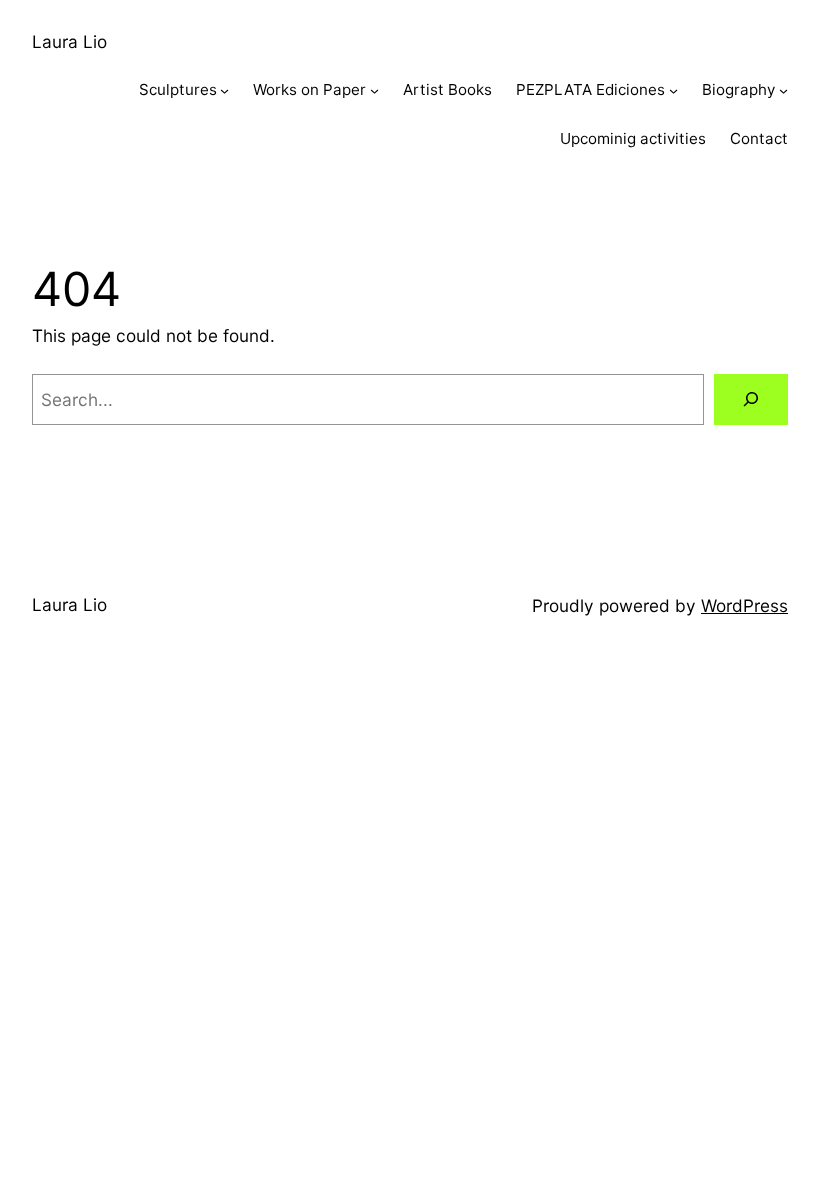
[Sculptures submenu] (224, 90)
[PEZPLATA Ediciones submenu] (673, 90)
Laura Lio (69, 41)
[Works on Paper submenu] (374, 90)
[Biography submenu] (783, 90)
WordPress (744, 605)
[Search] (751, 399)
